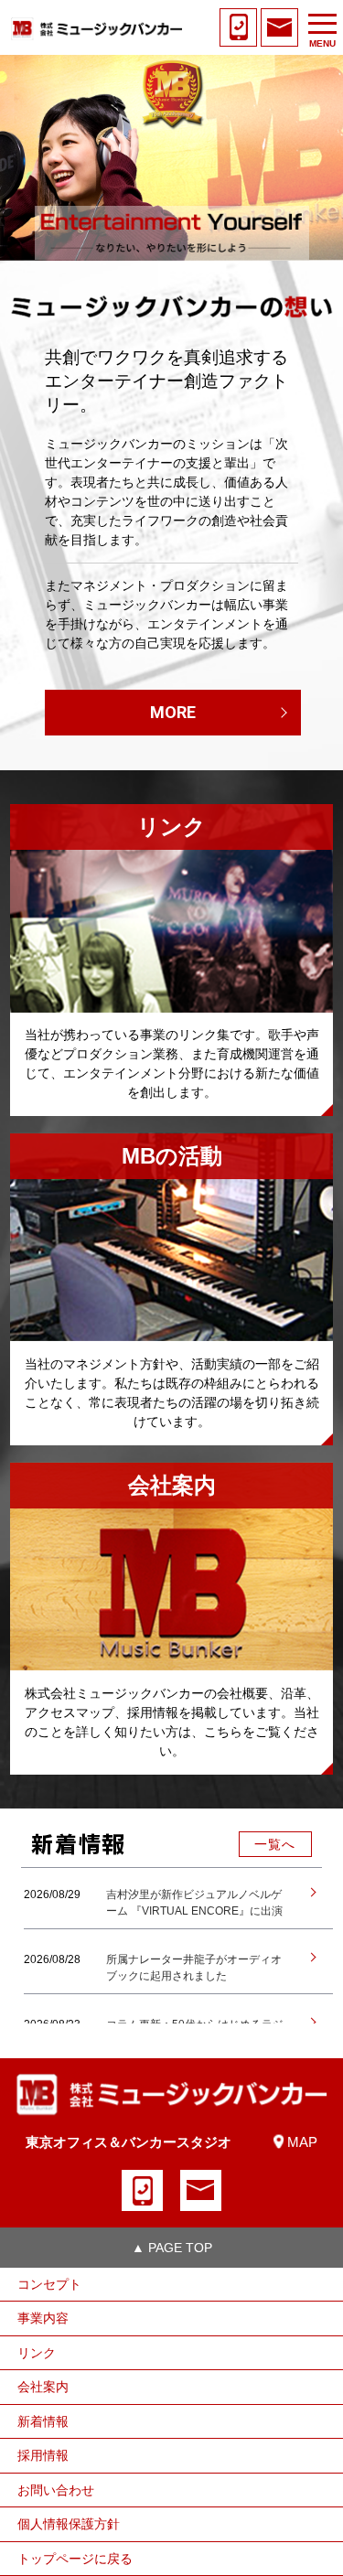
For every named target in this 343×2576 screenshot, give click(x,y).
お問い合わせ (56, 2490)
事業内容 (43, 2318)
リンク (37, 2353)
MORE (173, 712)
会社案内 (43, 2387)
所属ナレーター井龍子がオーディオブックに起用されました (194, 1968)
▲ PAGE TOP (172, 2248)
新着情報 (43, 2421)
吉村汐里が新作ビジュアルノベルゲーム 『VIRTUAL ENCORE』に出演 (194, 1903)
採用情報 (43, 2455)
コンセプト (49, 2284)
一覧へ (275, 1844)
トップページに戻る (75, 2559)
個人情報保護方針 (69, 2524)
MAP (302, 2142)
